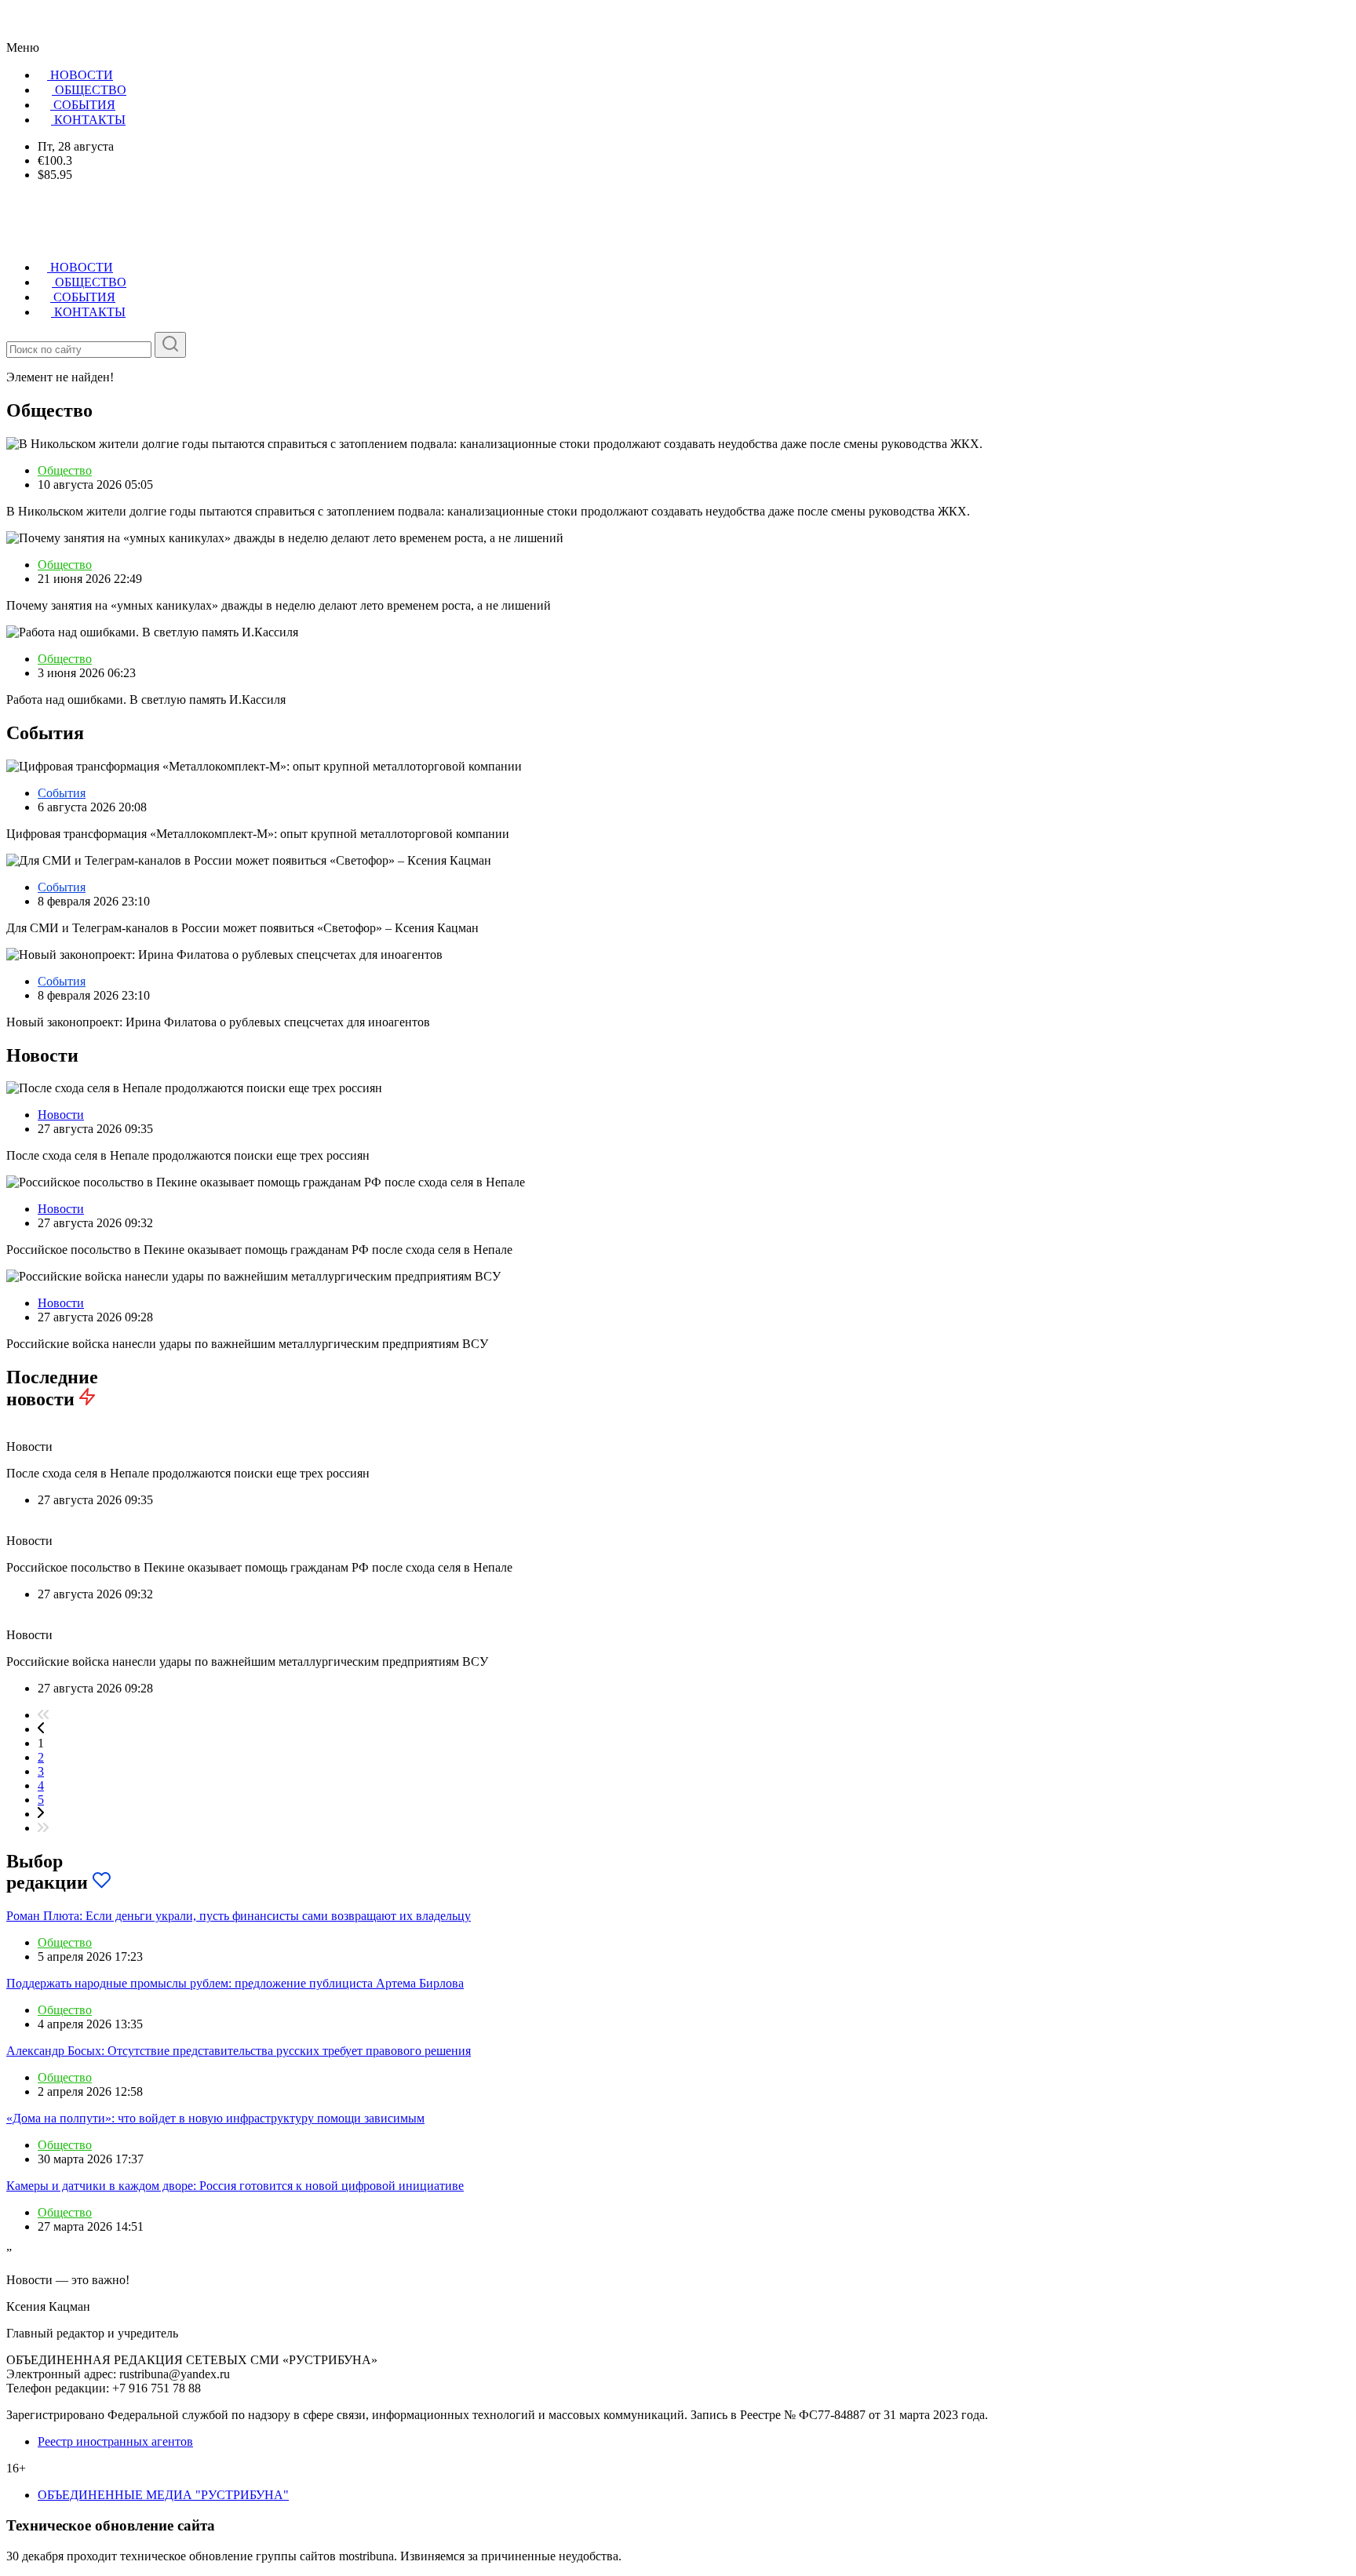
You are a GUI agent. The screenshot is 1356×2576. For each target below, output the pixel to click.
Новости (61, 1115)
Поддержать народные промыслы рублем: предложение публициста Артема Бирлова (235, 1983)
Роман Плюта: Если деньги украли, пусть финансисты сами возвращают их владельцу (239, 1916)
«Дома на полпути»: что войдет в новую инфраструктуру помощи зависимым (215, 2118)
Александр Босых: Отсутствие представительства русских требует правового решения (239, 2051)
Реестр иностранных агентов (115, 2441)
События (62, 793)
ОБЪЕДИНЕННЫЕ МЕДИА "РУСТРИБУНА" (163, 2495)
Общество (65, 470)
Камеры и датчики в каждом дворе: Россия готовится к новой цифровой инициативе (235, 2186)
